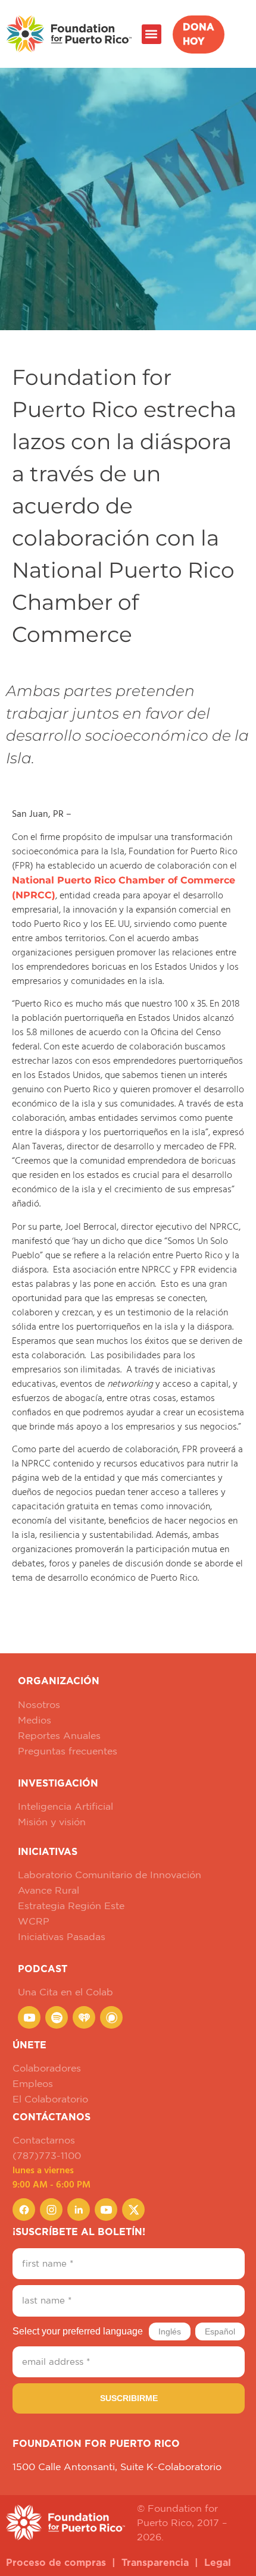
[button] (152, 34)
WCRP (34, 1921)
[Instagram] (51, 2210)
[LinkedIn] (79, 2210)
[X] (133, 2210)
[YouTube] (29, 2017)
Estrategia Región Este (71, 1906)
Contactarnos (44, 2140)
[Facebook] (24, 2210)
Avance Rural (49, 1890)
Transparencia (155, 2563)
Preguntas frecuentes (68, 1751)
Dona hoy (199, 35)
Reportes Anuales (59, 1735)
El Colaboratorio (50, 2099)
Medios (35, 1720)
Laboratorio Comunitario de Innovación (110, 1875)
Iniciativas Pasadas (62, 1936)
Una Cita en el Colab (65, 1992)
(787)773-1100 (47, 2155)
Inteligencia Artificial (65, 1806)
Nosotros (39, 1704)
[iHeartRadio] (84, 2017)
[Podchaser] (111, 2017)
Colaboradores (47, 2068)
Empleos (33, 2083)
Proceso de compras (56, 2563)
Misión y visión (52, 1822)
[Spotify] (57, 2017)
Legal (218, 2563)
